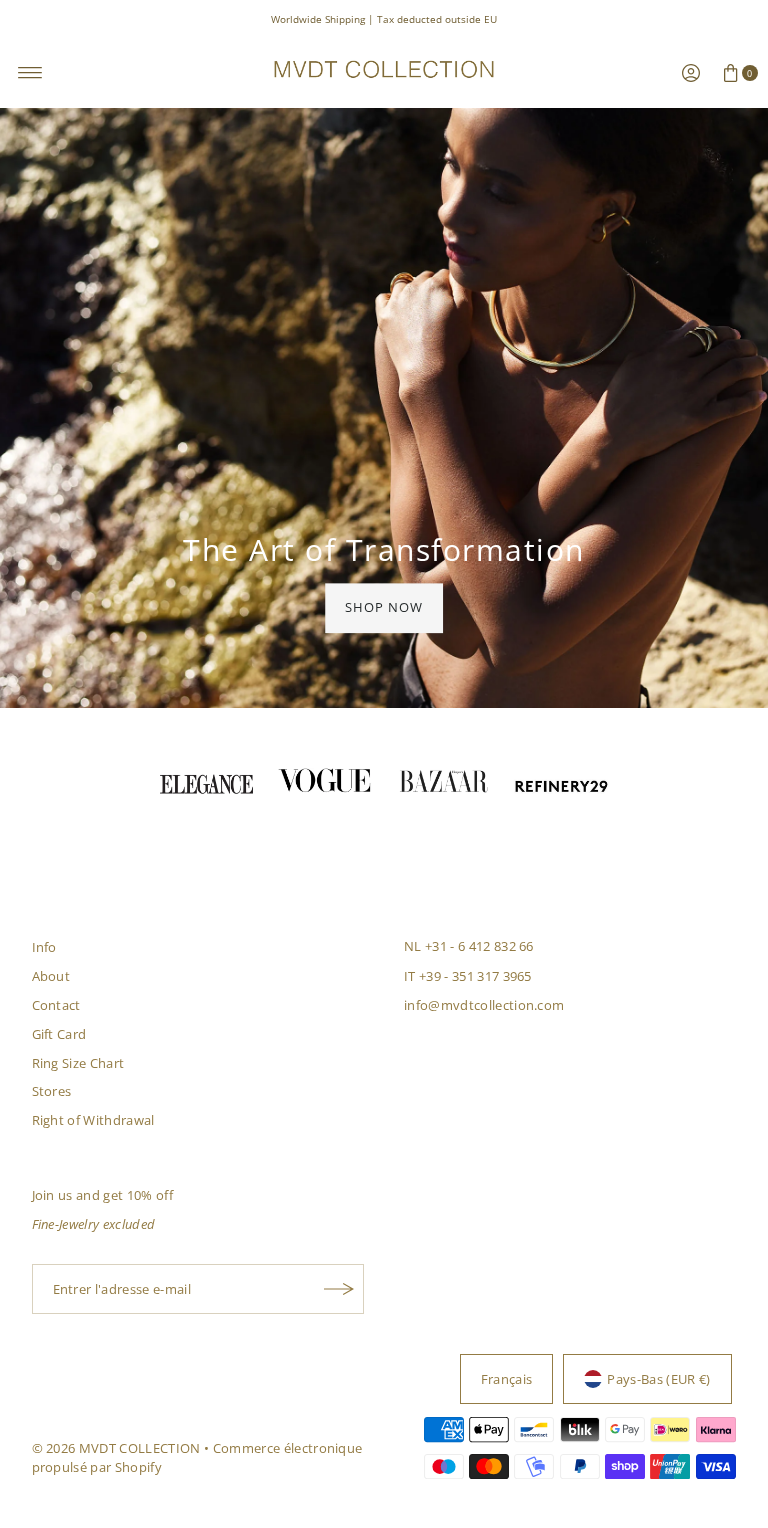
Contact (56, 1005)
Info (44, 947)
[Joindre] (339, 1289)
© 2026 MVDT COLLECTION (116, 1448)
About (51, 976)
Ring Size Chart (78, 1063)
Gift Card (59, 1034)
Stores (52, 1091)
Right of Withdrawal (93, 1120)
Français (507, 1379)
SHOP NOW (384, 607)
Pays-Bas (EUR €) (658, 1379)
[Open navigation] (30, 73)
